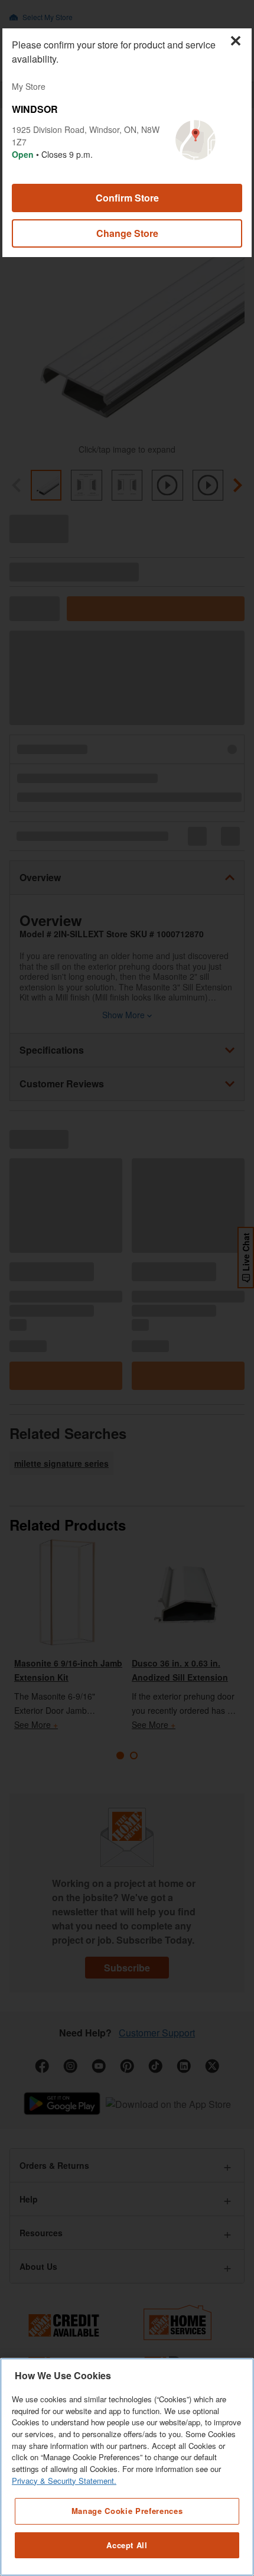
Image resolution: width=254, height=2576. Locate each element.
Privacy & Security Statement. (64, 2481)
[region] (127, 2467)
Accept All (127, 2545)
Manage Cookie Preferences (127, 2511)
